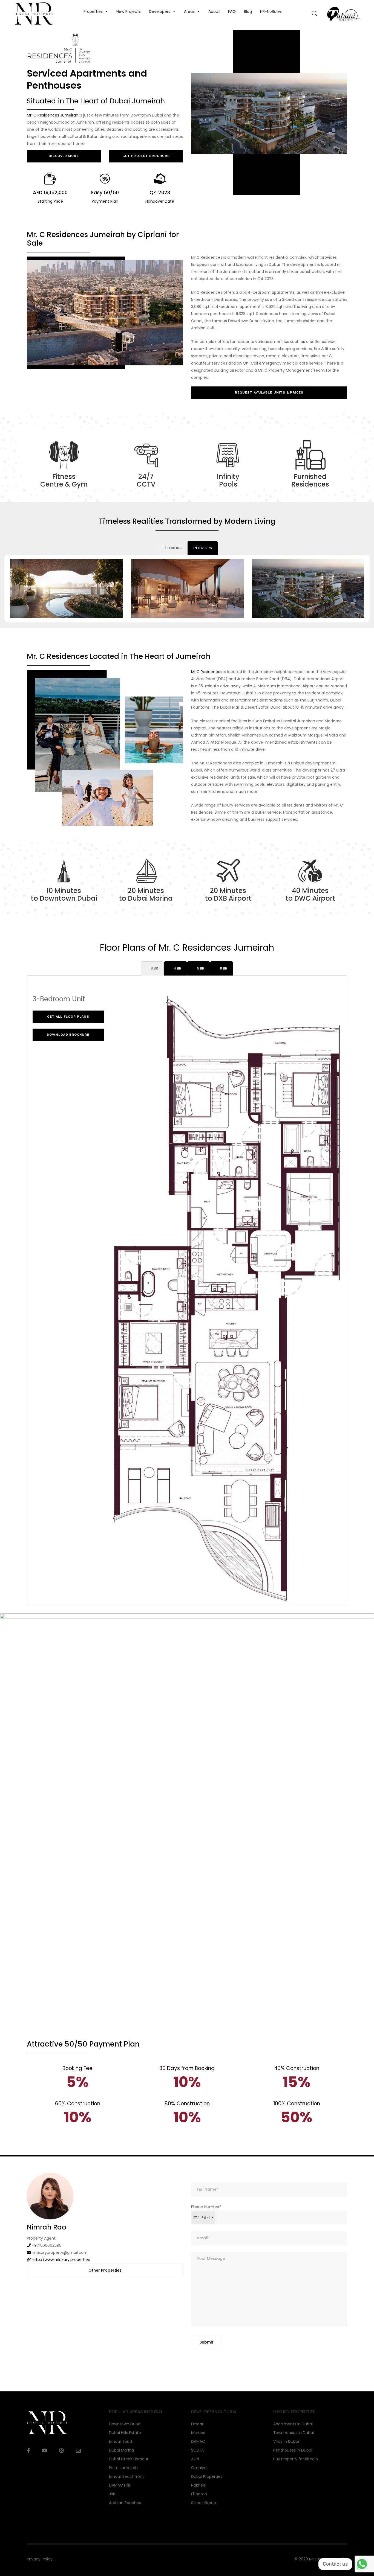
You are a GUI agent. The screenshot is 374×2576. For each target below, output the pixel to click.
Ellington (199, 2494)
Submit (206, 2342)
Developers (160, 11)
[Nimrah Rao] (50, 2196)
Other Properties (105, 2270)
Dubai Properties (207, 2476)
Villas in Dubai (286, 2441)
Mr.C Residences (207, 672)
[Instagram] (62, 2451)
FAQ (232, 11)
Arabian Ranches (125, 2503)
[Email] (78, 2451)
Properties (93, 11)
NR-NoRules (271, 11)
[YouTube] (45, 2451)
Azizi (195, 2459)
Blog (248, 11)
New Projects (129, 11)
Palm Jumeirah (123, 2468)
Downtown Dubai (125, 2424)
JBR (112, 2494)
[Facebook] (28, 2451)
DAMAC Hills (120, 2485)
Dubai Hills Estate (125, 2433)
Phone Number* (206, 2212)
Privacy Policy (40, 2559)
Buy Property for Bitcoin (296, 2459)
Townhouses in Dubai (294, 2433)
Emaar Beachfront (126, 2476)
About (214, 11)
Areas (189, 11)
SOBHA (197, 2450)
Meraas (198, 2433)
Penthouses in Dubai (293, 2450)
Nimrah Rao (47, 2227)
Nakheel (199, 2485)
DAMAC (198, 2441)
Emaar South (121, 2441)
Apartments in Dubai (293, 2424)
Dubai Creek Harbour (129, 2459)
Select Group (204, 2503)
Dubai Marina (121, 2450)
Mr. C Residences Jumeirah (53, 115)
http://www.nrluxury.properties (61, 2260)
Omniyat (200, 2468)
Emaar (197, 2424)
